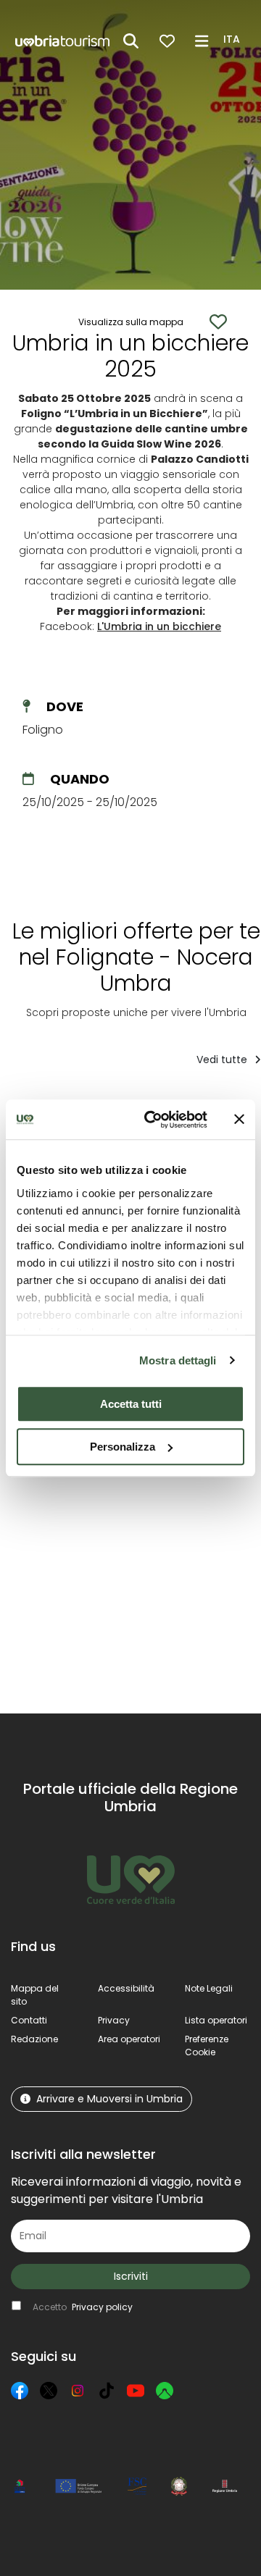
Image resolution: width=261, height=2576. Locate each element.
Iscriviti (131, 2276)
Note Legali (209, 1988)
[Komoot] (165, 2391)
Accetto (83, 2307)
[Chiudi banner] (239, 1120)
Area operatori (129, 2039)
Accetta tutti (131, 1404)
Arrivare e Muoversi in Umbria (109, 2099)
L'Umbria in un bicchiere (159, 626)
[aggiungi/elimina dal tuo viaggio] (95, 1493)
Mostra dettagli (178, 1360)
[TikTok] (107, 2391)
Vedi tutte (223, 1060)
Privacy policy (102, 2307)
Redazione (34, 2039)
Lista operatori (216, 2020)
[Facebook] (20, 2391)
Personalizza (123, 1447)
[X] (49, 2391)
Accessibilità (126, 1988)
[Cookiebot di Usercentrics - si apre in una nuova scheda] (153, 1120)
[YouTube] (136, 2391)
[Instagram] (78, 2391)
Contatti (29, 2020)
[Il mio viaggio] (167, 41)
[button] (234, 40)
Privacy (114, 2020)
